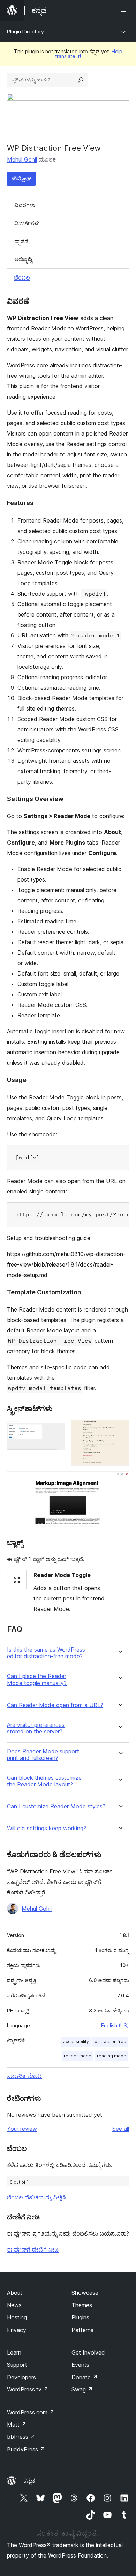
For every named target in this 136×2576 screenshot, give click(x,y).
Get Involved (88, 2352)
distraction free (110, 2041)
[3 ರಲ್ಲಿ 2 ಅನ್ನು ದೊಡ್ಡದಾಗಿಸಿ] (120, 1430)
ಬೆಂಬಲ (22, 277)
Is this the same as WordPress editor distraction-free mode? (46, 1653)
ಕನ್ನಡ (29, 2481)
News (14, 2305)
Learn (14, 2352)
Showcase (85, 2293)
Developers (21, 2377)
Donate (85, 2377)
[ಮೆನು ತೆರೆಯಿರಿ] (125, 10)
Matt (17, 2425)
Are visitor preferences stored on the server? (36, 1728)
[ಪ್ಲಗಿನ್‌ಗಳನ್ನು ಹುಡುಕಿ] (81, 80)
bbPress (21, 2437)
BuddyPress (26, 2449)
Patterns (82, 2330)
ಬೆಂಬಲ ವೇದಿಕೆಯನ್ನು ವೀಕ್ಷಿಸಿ (36, 2197)
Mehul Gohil (22, 159)
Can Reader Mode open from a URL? (55, 1705)
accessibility (76, 2041)
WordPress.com (31, 2412)
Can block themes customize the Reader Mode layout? (44, 1781)
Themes (82, 2305)
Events (80, 2365)
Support (17, 2365)
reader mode (78, 2056)
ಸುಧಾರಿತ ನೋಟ (24, 2076)
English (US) (115, 2025)
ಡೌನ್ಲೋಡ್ (21, 178)
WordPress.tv (28, 2389)
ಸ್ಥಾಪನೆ (21, 241)
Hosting (17, 2317)
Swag (82, 2389)
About (15, 2293)
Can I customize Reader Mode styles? (56, 1806)
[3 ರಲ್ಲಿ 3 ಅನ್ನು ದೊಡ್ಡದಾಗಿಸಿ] (120, 1481)
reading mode (112, 2056)
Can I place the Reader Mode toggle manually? (37, 1680)
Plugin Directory (25, 32)
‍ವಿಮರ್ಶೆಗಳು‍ (27, 223)
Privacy (17, 2330)
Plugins (80, 2317)
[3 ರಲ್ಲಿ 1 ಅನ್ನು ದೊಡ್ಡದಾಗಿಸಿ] (56, 1430)
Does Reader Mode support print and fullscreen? (43, 1755)
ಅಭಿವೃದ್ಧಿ (23, 259)
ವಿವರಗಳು (25, 205)
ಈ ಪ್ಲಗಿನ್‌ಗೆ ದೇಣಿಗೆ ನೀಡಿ (33, 2249)
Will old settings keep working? (47, 1828)
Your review (22, 2129)
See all (121, 2129)
